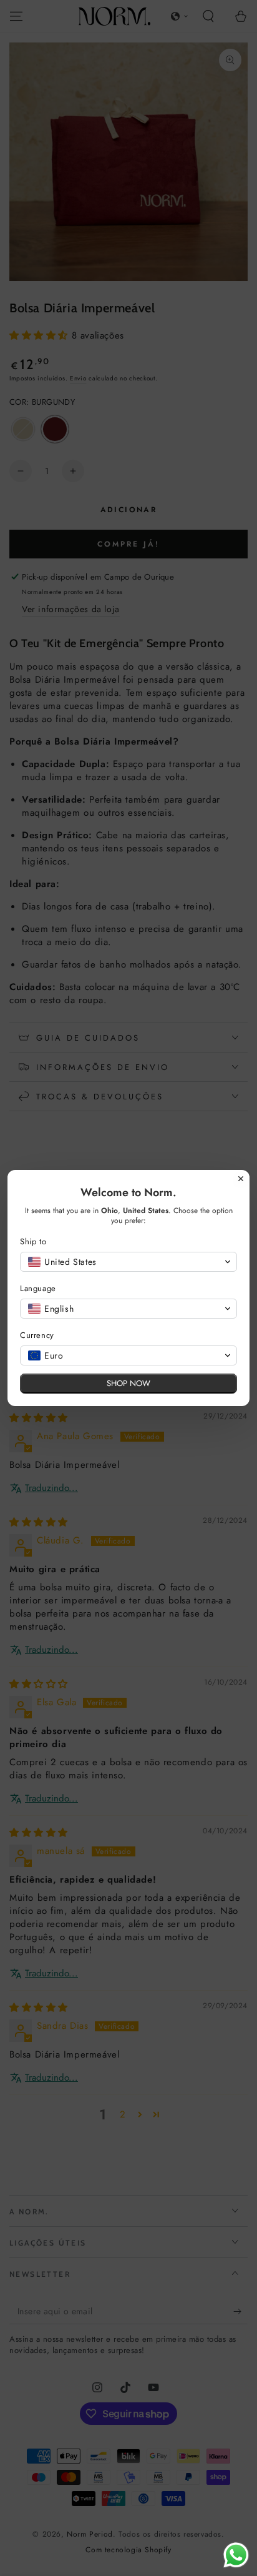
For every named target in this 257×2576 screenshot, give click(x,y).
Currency (37, 1335)
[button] (128, 1262)
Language (38, 1288)
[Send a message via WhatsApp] (236, 2555)
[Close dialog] (241, 1179)
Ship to (33, 1241)
